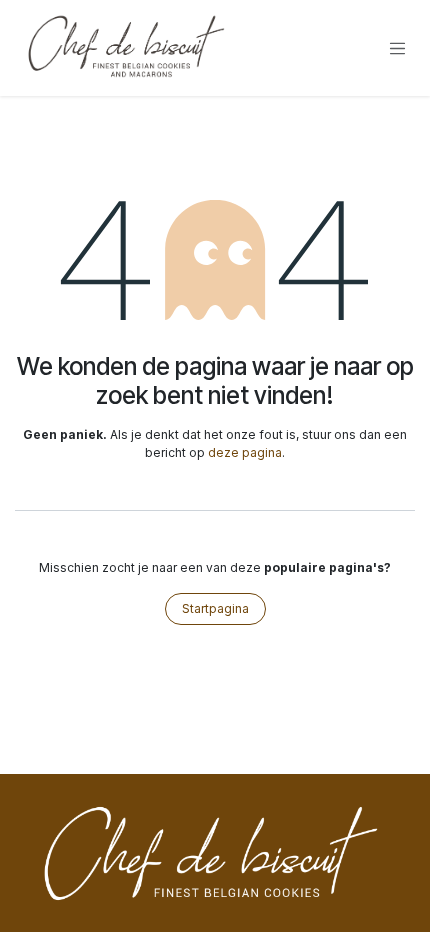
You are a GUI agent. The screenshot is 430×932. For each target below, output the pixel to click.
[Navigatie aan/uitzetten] (398, 48)
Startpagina (215, 608)
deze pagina (245, 452)
